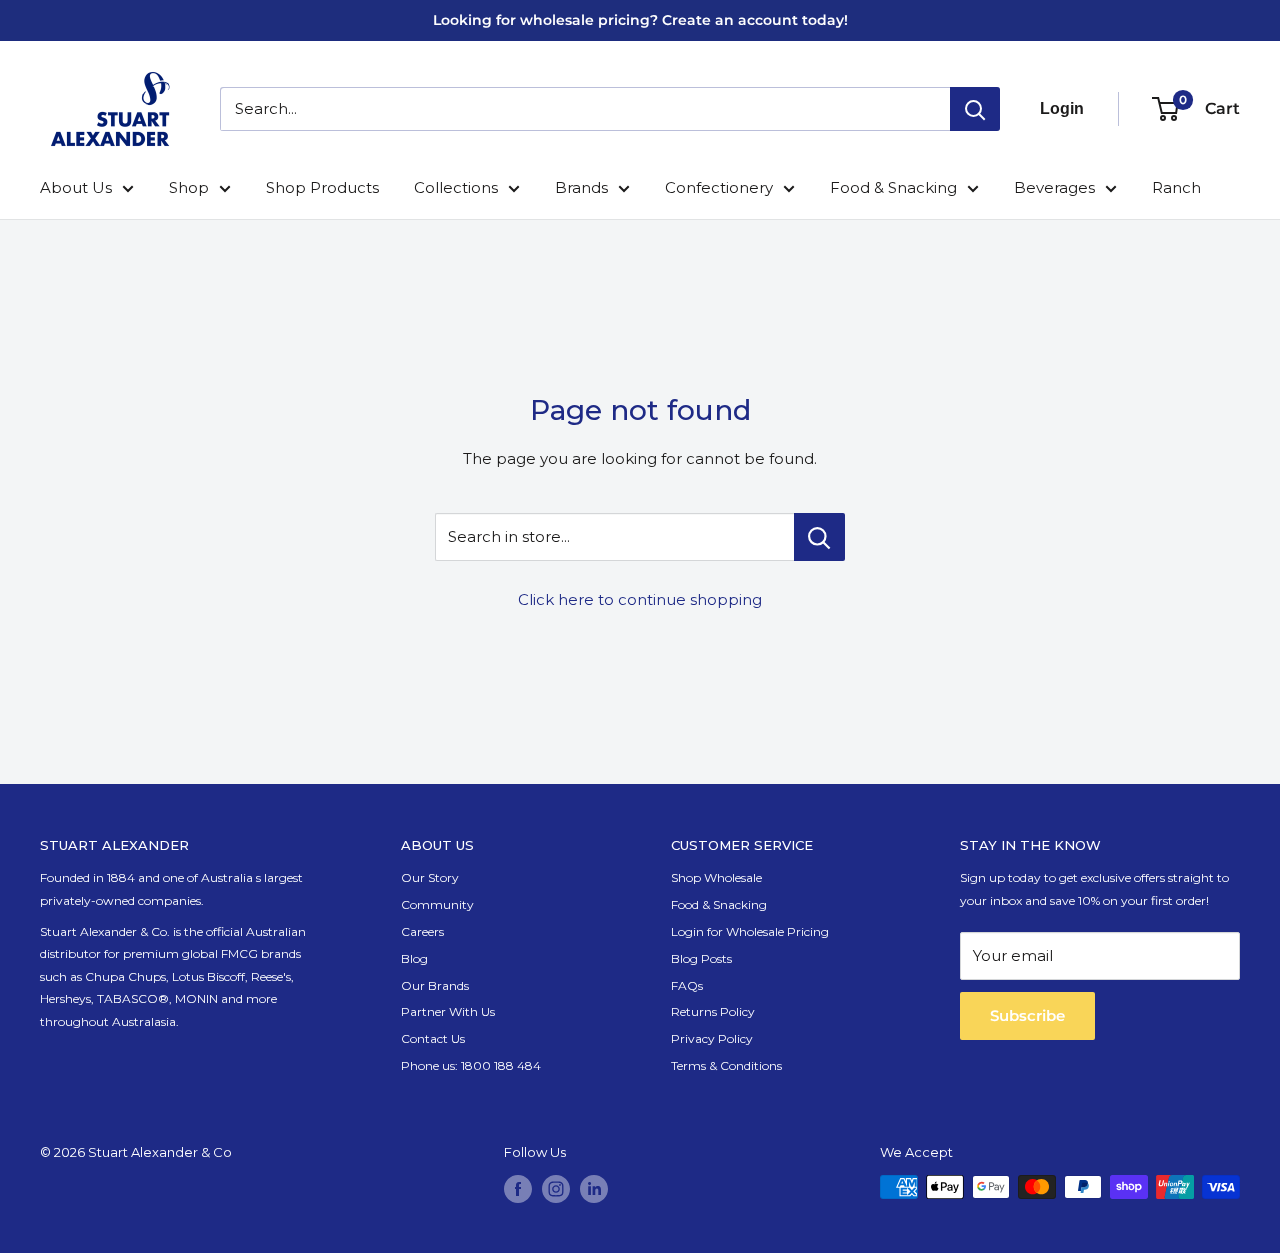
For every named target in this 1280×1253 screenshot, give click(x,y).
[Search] (975, 109)
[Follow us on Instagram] (556, 1189)
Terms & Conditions (726, 1065)
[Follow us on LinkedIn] (594, 1189)
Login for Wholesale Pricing (750, 931)
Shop (189, 187)
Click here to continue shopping (640, 599)
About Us (76, 187)
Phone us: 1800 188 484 (471, 1065)
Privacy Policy (712, 1038)
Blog (414, 958)
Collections (456, 187)
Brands (581, 187)
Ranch (1176, 187)
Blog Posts (701, 958)
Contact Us (433, 1038)
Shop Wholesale (716, 877)
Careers (422, 931)
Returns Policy (713, 1011)
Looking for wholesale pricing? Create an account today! (640, 20)
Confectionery (719, 187)
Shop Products (322, 187)
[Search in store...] (819, 537)
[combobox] (585, 109)
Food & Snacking (893, 187)
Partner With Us (448, 1011)
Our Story (430, 877)
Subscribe (1027, 1015)
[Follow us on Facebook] (518, 1189)
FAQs (687, 985)
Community (437, 904)
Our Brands (435, 985)
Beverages (1054, 187)
